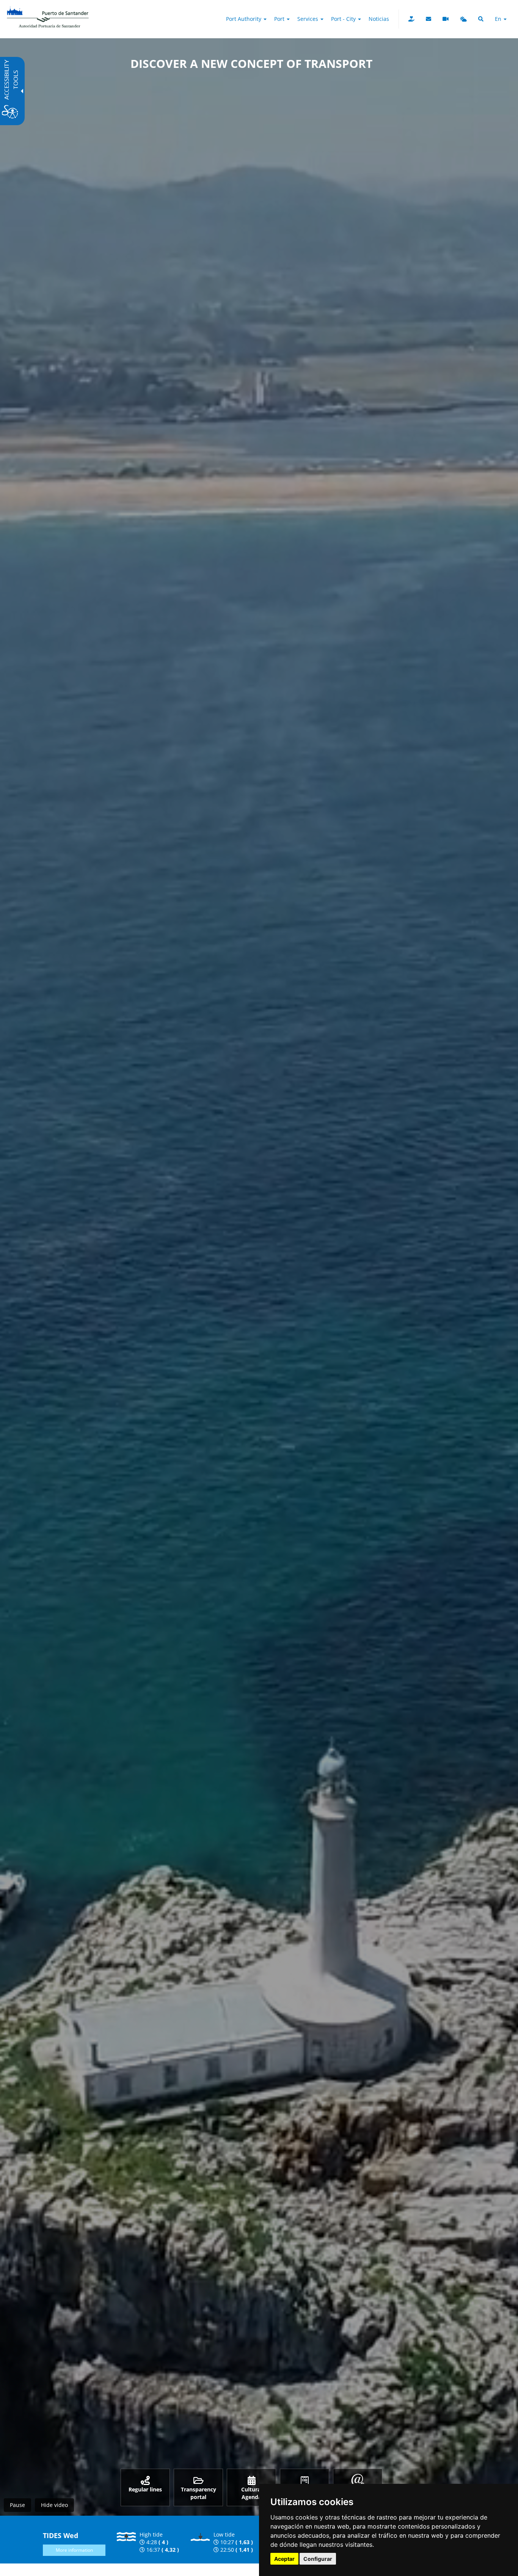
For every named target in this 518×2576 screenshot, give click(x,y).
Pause (17, 2505)
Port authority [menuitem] (244, 19)
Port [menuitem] (280, 19)
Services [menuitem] (308, 19)
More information (74, 2550)
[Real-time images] (446, 19)
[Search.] (481, 19)
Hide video (54, 2505)
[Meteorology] (463, 19)
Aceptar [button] (284, 2559)
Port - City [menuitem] (344, 19)
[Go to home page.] (48, 9)
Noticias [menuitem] (379, 19)
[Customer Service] (429, 19)
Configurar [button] (318, 2559)
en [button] (499, 19)
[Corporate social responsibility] (411, 19)
